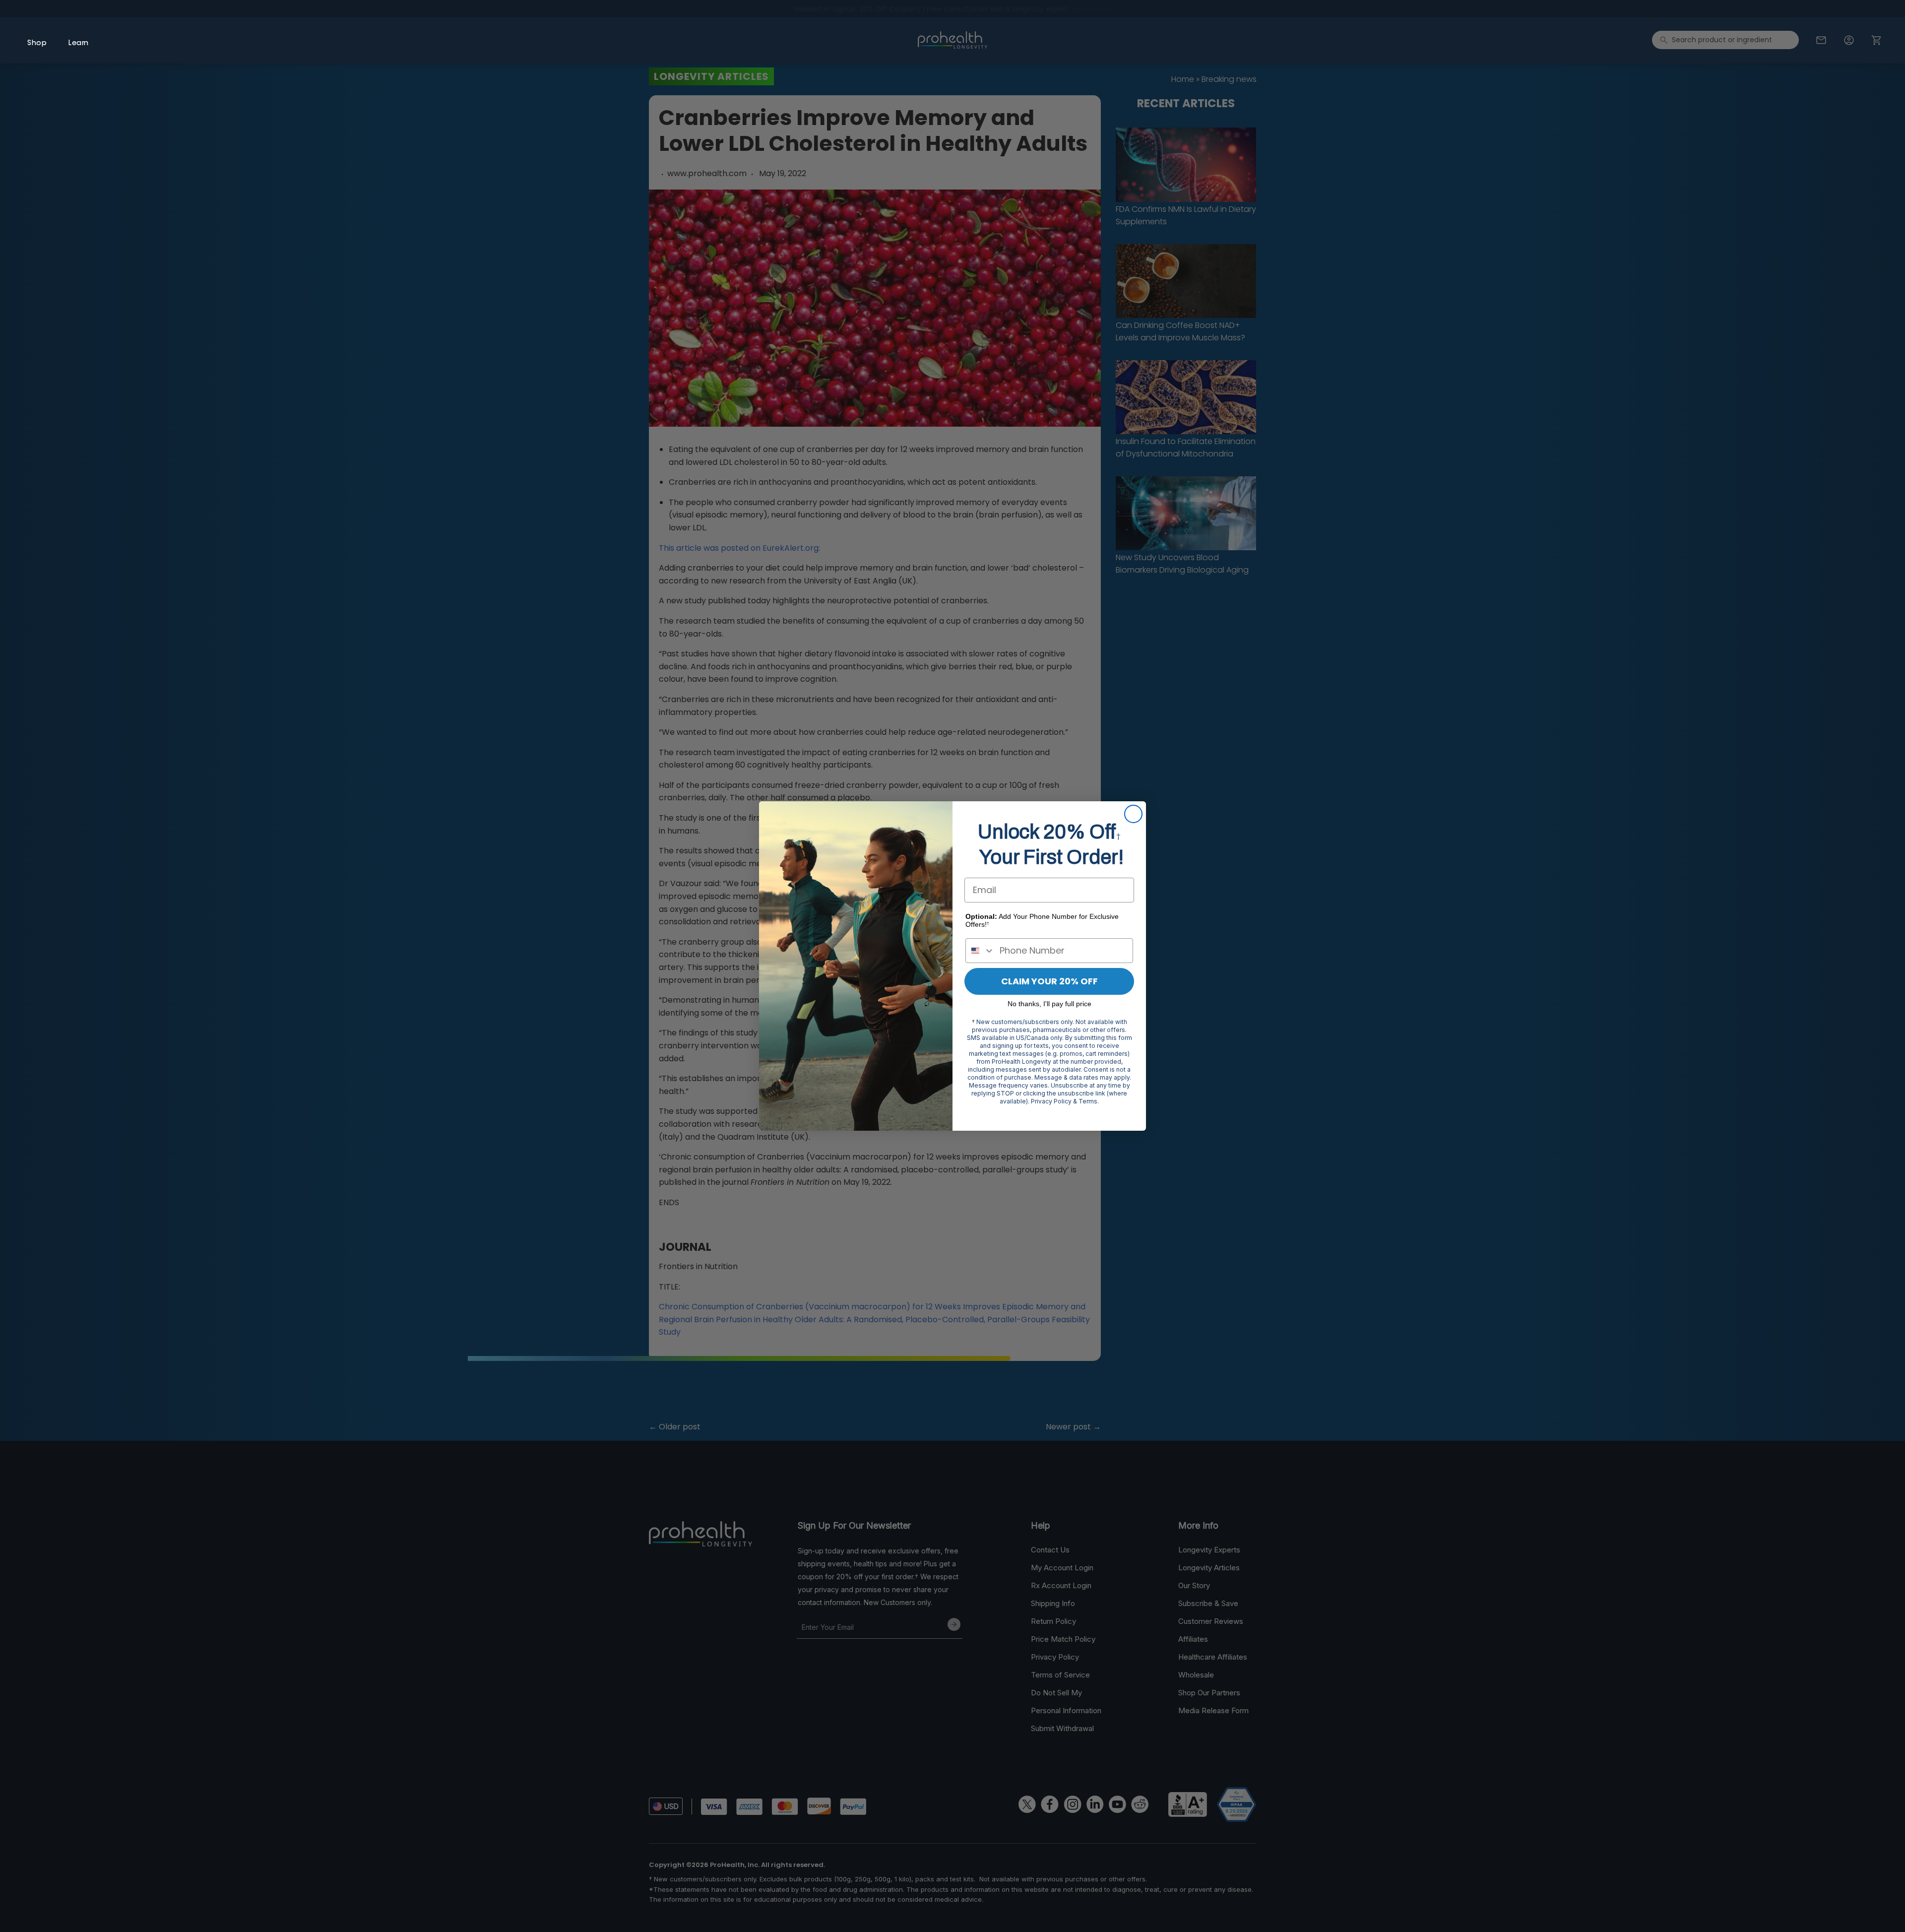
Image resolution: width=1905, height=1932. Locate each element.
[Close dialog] (1133, 814)
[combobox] (980, 951)
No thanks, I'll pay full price (1049, 1004)
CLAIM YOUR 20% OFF (1049, 981)
